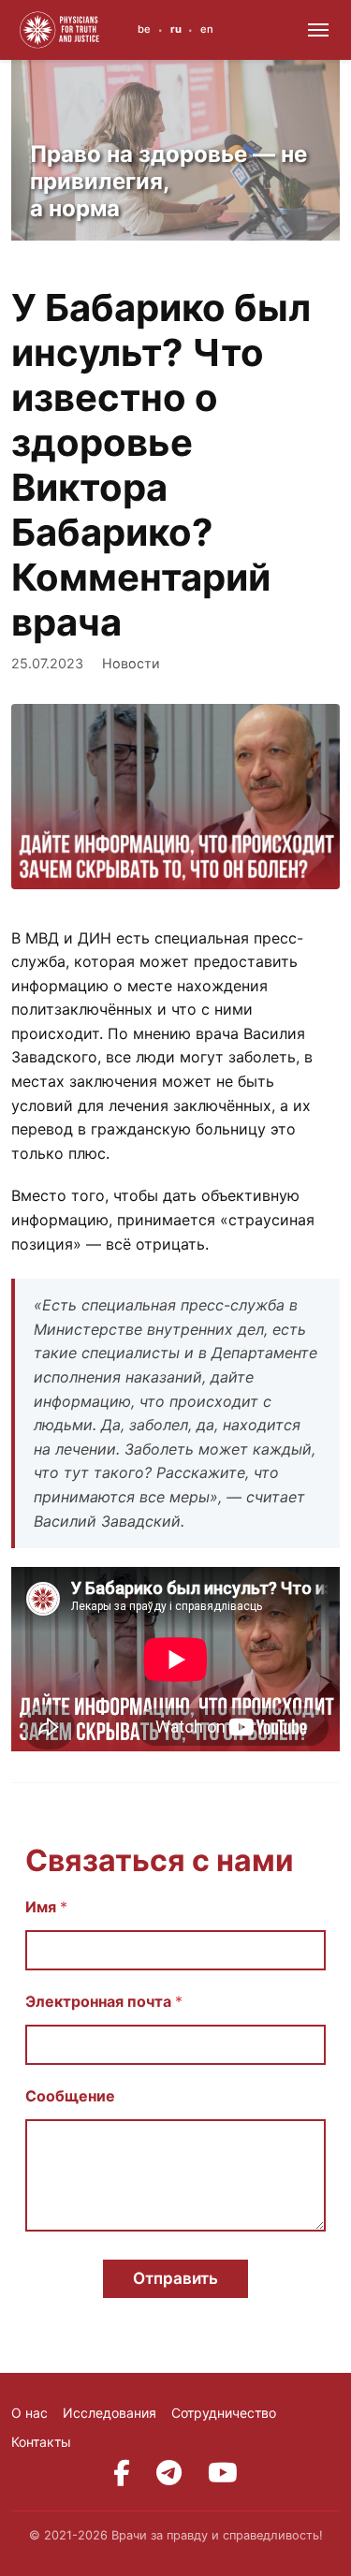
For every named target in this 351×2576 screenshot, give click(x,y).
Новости (131, 663)
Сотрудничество (224, 2413)
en (207, 29)
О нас (29, 2413)
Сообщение (70, 2096)
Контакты (41, 2442)
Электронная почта (104, 2002)
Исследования (110, 2413)
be (144, 29)
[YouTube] (223, 2473)
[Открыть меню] (318, 30)
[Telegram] (169, 2473)
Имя (46, 1907)
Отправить (175, 2278)
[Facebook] (122, 2473)
